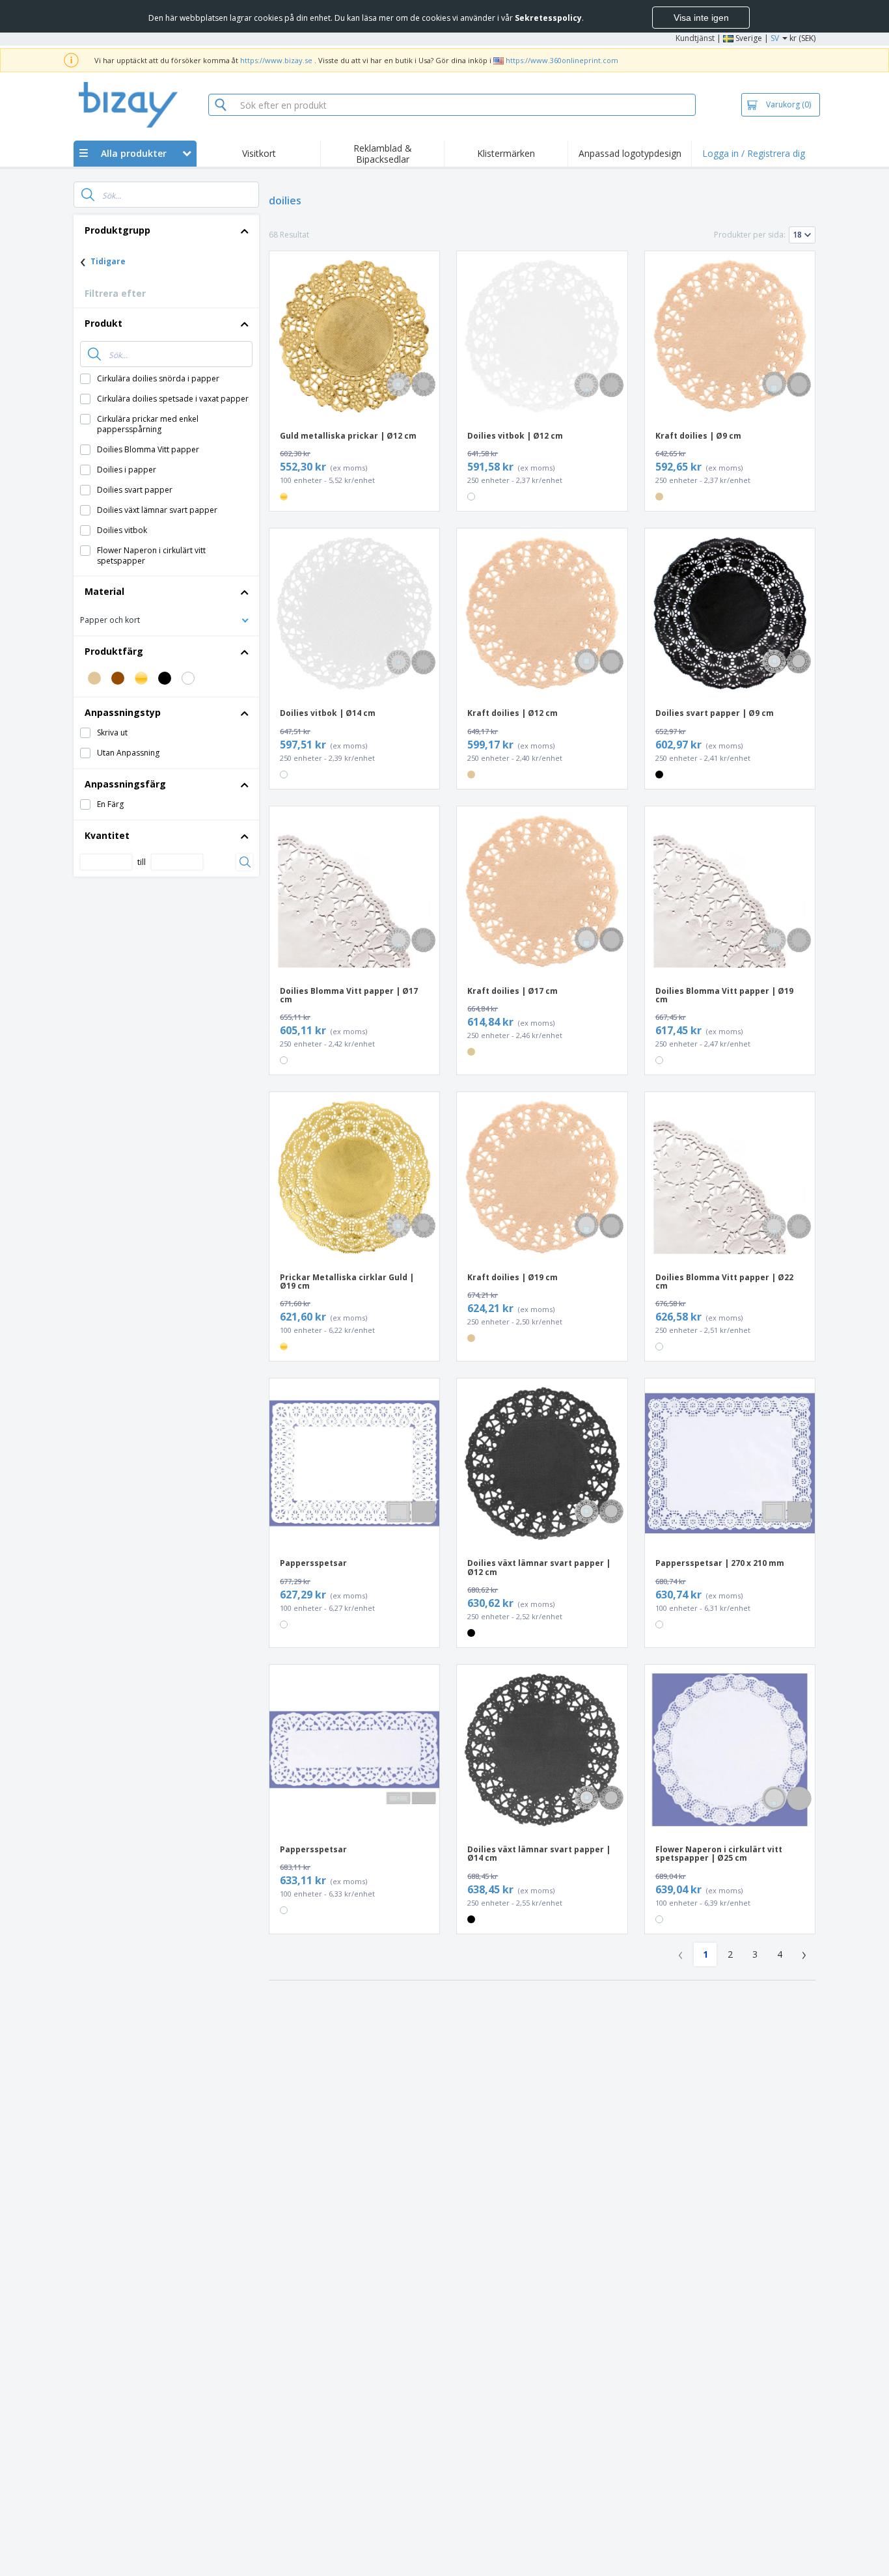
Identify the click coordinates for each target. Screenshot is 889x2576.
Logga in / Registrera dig (754, 153)
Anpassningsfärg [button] (125, 784)
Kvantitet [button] (107, 835)
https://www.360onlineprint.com (562, 60)
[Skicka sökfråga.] (88, 195)
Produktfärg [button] (114, 651)
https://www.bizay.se (276, 60)
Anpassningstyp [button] (123, 712)
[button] (166, 619)
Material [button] (104, 591)
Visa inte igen (701, 18)
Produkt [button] (103, 323)
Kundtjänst (695, 38)
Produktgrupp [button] (117, 230)
